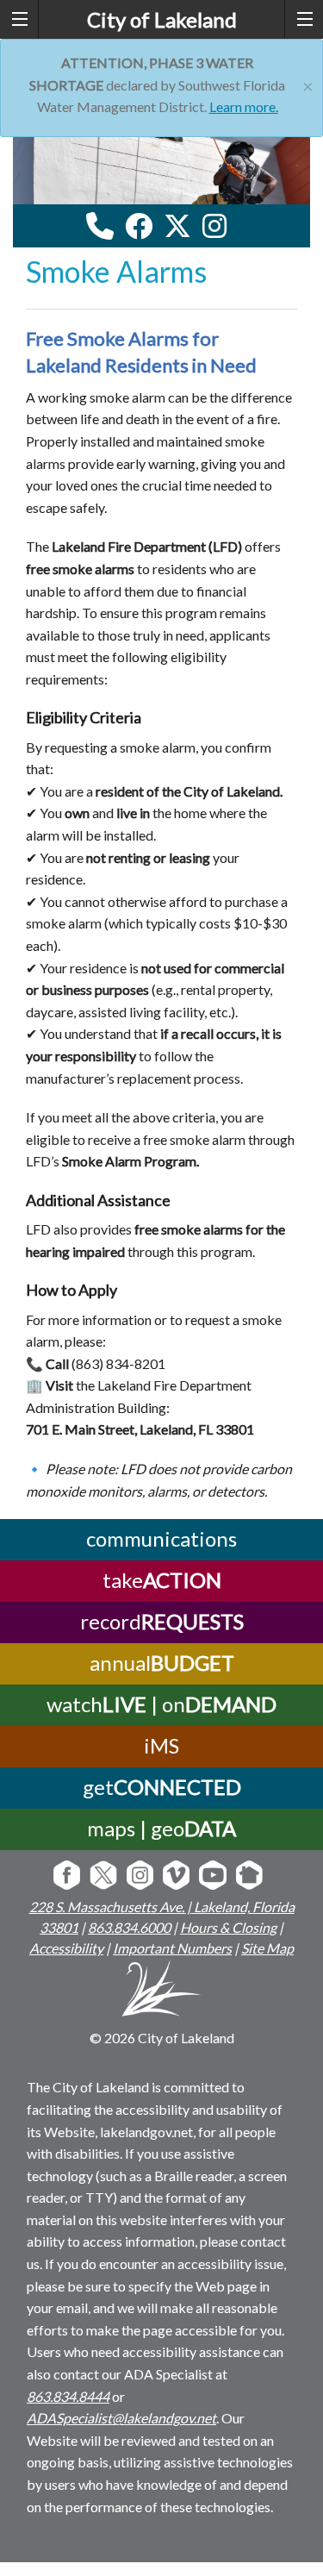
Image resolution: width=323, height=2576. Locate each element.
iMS (161, 1745)
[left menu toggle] (19, 19)
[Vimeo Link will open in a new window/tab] (176, 1876)
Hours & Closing (228, 1927)
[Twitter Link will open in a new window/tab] (103, 1876)
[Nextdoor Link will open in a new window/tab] (249, 1876)
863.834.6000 (129, 1927)
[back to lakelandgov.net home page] (161, 1991)
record (162, 1621)
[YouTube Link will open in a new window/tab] (212, 1876)
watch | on (161, 1704)
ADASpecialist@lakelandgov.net (121, 2418)
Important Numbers (172, 1948)
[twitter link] (177, 226)
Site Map (267, 1948)
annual (162, 1663)
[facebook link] (139, 226)
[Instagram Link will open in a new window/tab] (140, 1876)
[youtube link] (238, 231)
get (162, 1787)
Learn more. (244, 106)
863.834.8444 (68, 2396)
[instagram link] (214, 226)
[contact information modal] (100, 226)
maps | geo (161, 1828)
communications (161, 1538)
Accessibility (66, 1948)
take (162, 1580)
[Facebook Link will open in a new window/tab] (67, 1876)
